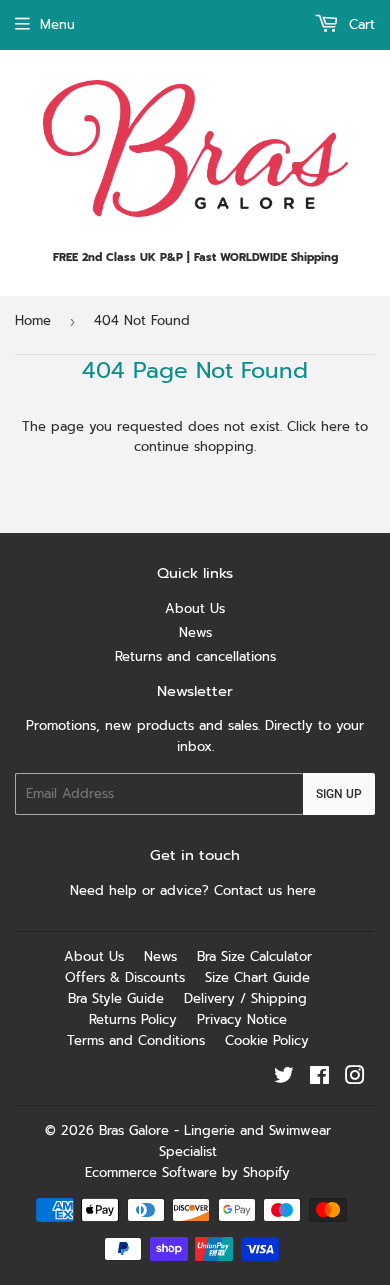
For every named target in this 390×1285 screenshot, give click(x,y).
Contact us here (267, 890)
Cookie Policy (267, 1040)
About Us (195, 608)
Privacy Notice (242, 1019)
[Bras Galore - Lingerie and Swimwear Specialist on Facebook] (319, 1078)
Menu (57, 24)
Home (33, 320)
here (335, 426)
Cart (359, 24)
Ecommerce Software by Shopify (187, 1172)
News (195, 632)
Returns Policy (133, 1019)
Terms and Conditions (136, 1040)
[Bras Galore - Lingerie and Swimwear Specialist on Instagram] (355, 1078)
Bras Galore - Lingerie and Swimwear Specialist (215, 1141)
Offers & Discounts (125, 977)
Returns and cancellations (195, 656)
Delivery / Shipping (245, 998)
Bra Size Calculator (254, 956)
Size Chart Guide (257, 977)
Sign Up (339, 794)
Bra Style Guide (116, 998)
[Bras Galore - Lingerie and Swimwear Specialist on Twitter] (284, 1078)
